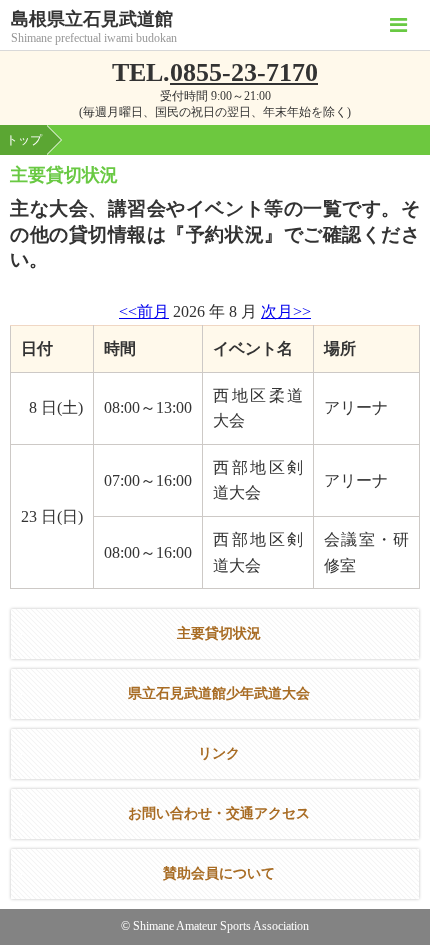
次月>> (286, 311)
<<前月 (144, 311)
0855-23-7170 (244, 72)
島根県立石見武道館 (92, 19)
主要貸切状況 (219, 633)
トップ (24, 140)
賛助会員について (219, 873)
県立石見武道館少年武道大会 (219, 693)
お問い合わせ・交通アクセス (219, 813)
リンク (219, 753)
